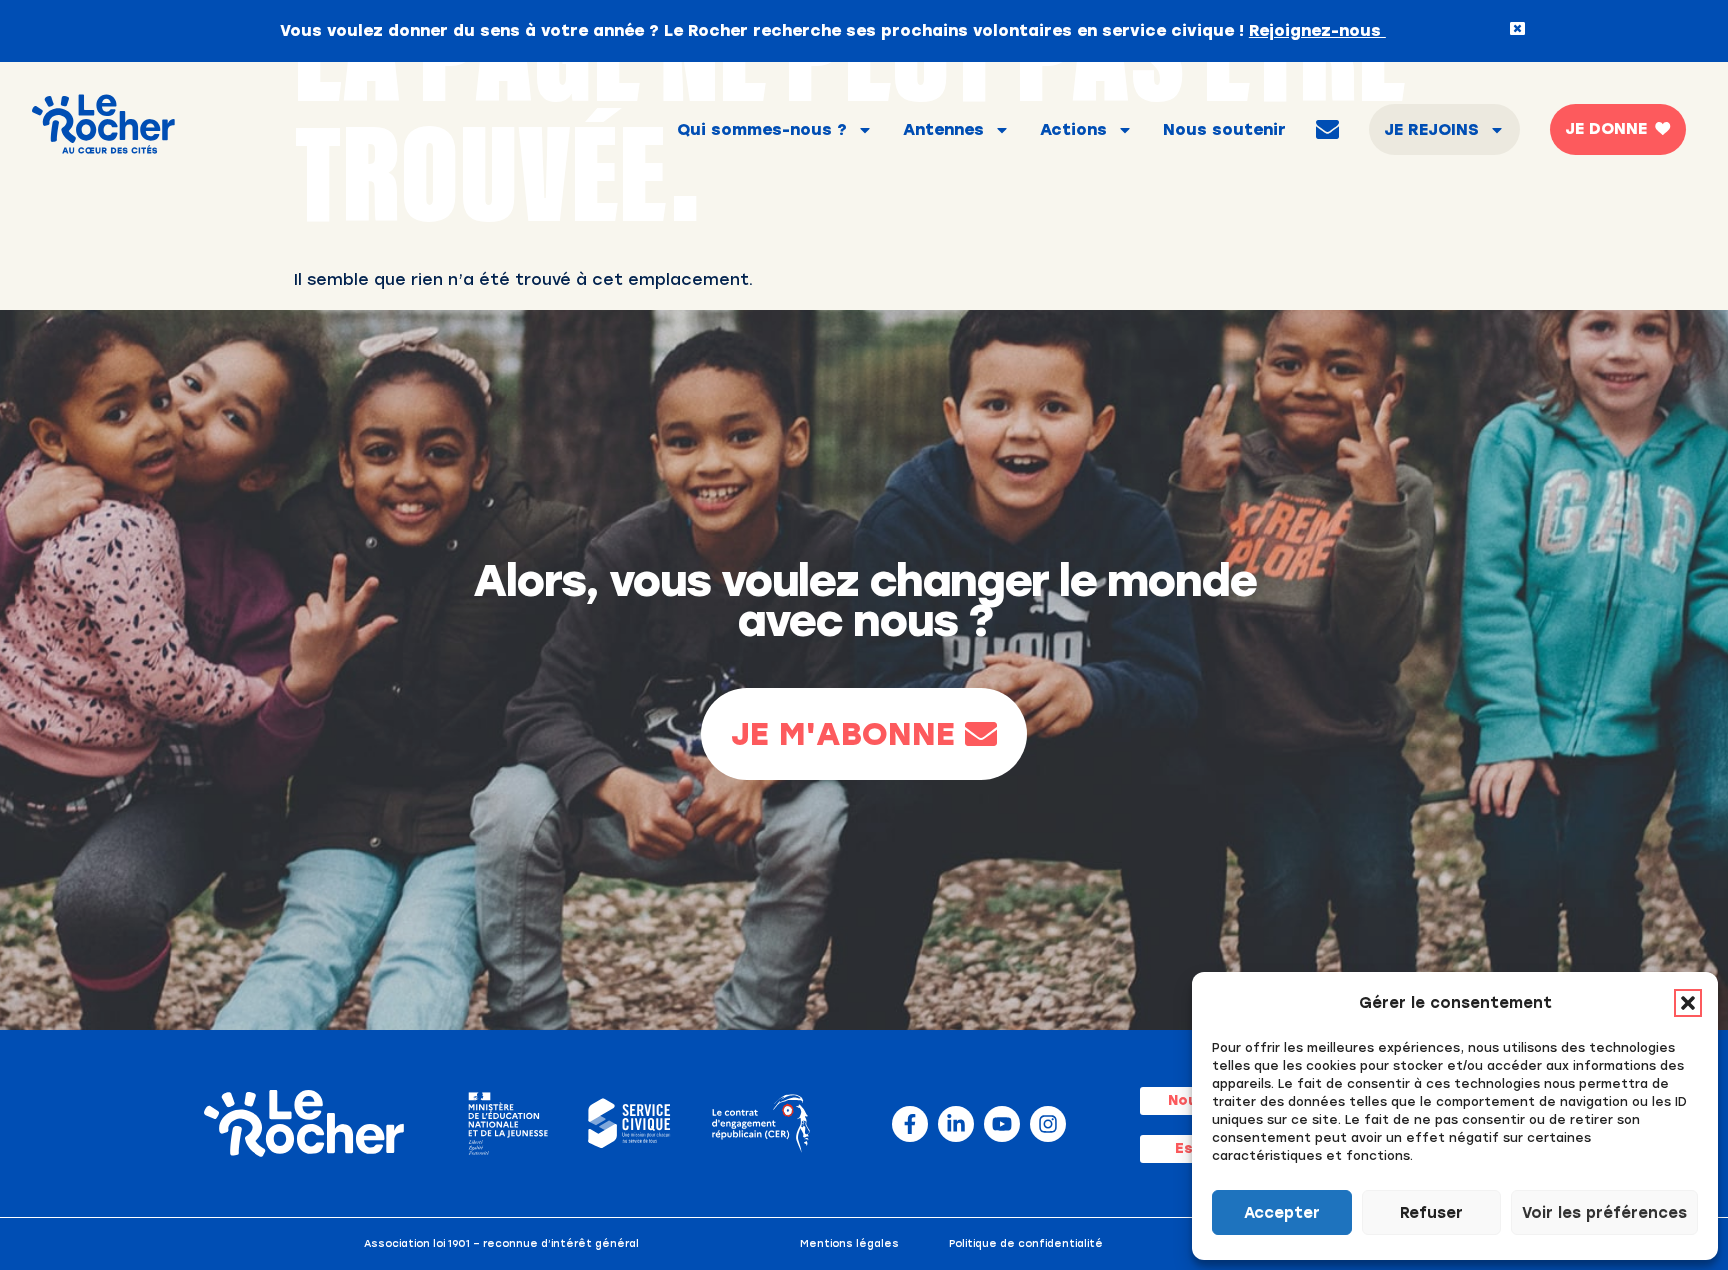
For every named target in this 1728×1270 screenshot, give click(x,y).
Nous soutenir (1224, 129)
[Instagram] (1048, 1124)
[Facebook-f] (910, 1124)
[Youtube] (1002, 1124)
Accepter (1282, 1213)
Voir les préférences (1604, 1213)
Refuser (1431, 1213)
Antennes (943, 129)
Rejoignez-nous (1317, 30)
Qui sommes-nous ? (762, 129)
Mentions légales (849, 1243)
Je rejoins (1431, 129)
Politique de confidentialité (1026, 1243)
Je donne (1606, 128)
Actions (1073, 129)
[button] (1688, 1003)
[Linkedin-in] (956, 1124)
